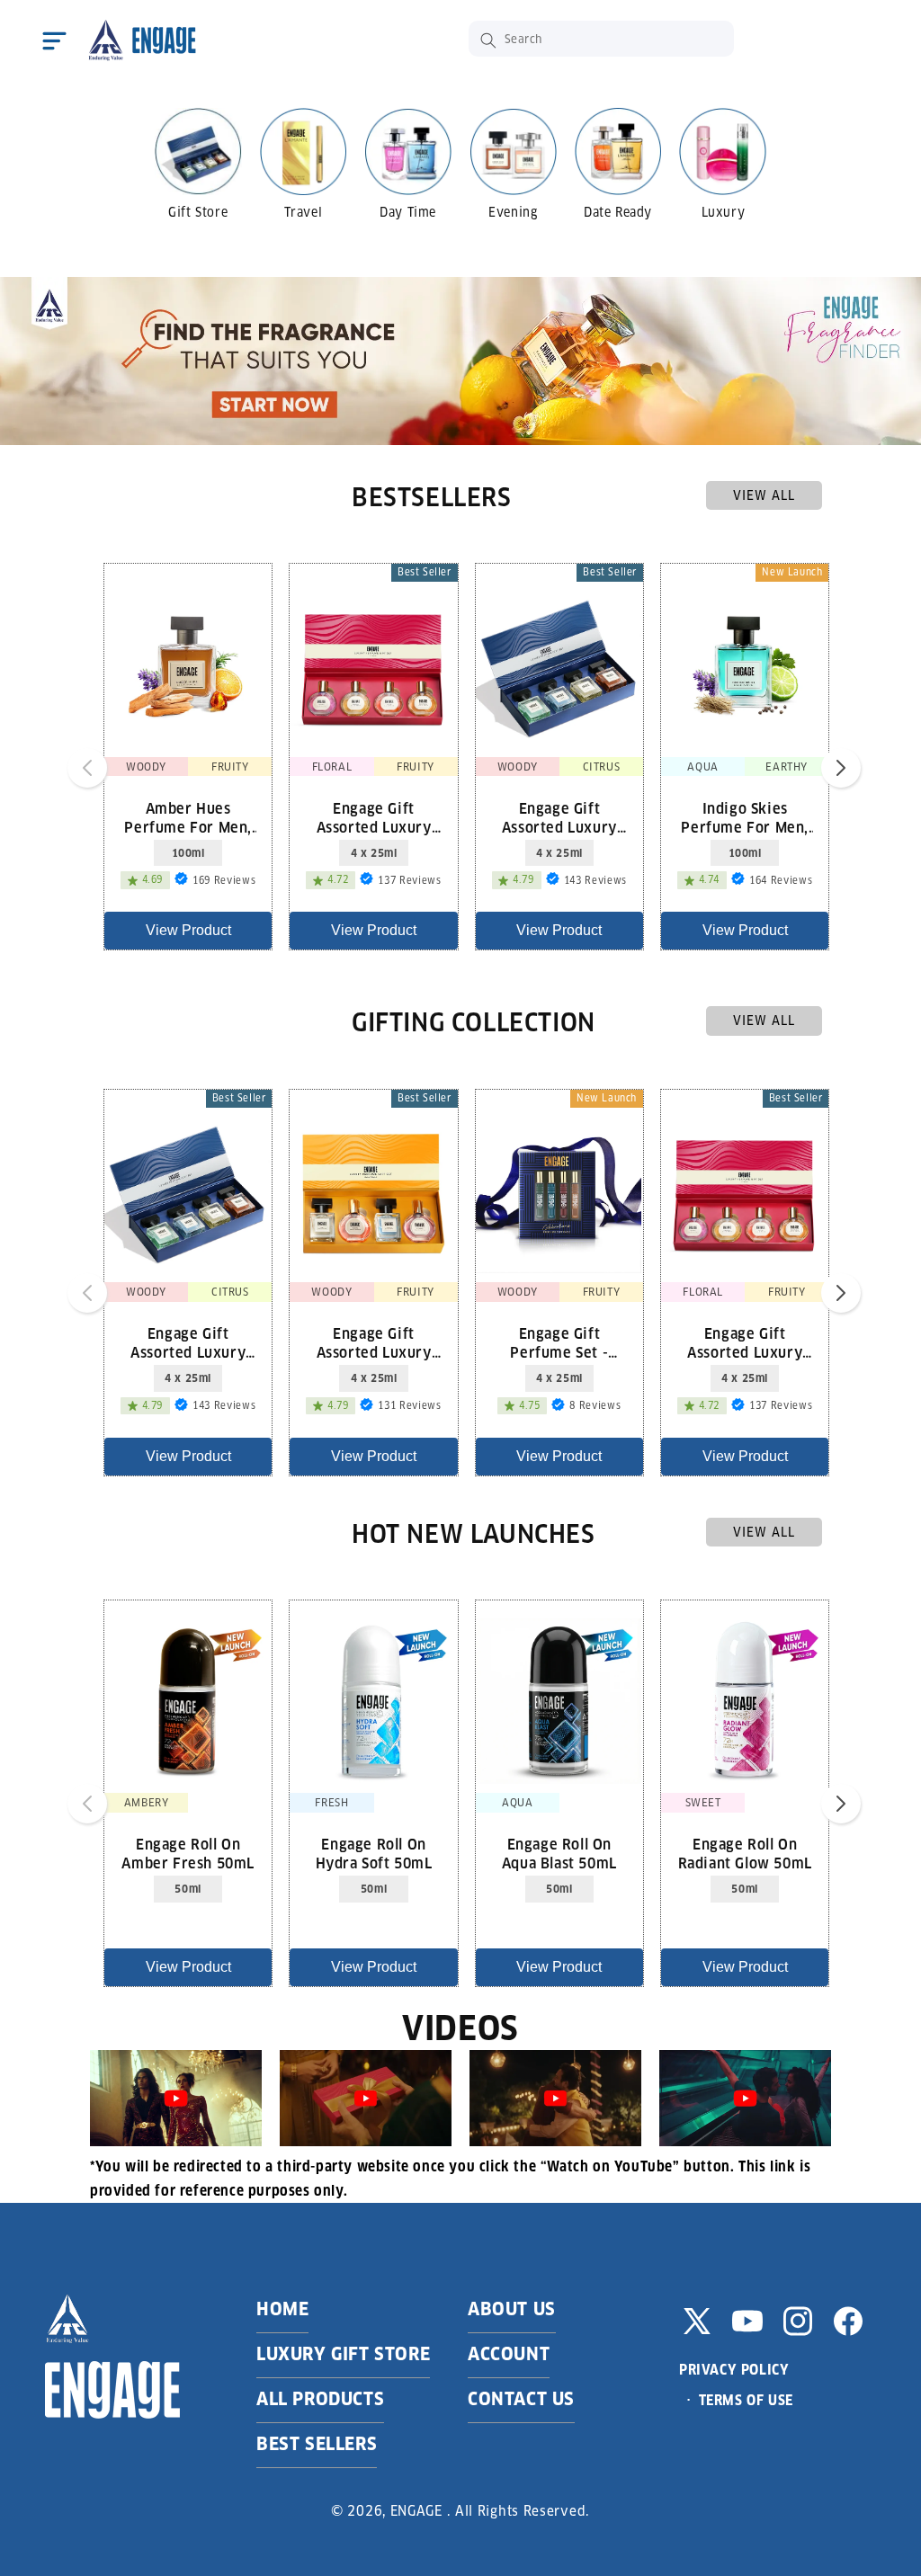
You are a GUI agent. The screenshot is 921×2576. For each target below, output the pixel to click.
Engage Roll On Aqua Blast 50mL (559, 1853)
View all (764, 495)
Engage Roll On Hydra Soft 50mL (374, 1853)
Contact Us (521, 2399)
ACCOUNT (509, 2354)
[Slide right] (841, 768)
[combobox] (601, 39)
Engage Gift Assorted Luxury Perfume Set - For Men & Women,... (373, 1342)
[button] (54, 40)
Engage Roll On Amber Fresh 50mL (188, 1853)
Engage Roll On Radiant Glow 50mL (745, 1853)
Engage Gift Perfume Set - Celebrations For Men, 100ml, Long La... (560, 1342)
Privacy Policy (734, 2370)
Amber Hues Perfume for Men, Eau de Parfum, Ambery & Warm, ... (188, 817)
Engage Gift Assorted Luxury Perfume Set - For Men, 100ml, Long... (559, 817)
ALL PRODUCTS (320, 2399)
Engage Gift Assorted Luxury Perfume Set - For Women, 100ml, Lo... (373, 817)
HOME (282, 2309)
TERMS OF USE (746, 2400)
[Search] (488, 40)
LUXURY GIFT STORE (343, 2354)
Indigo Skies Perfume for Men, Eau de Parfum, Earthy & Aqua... (745, 817)
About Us (512, 2309)
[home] (141, 40)
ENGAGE (416, 2511)
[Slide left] (87, 768)
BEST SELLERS (317, 2444)
